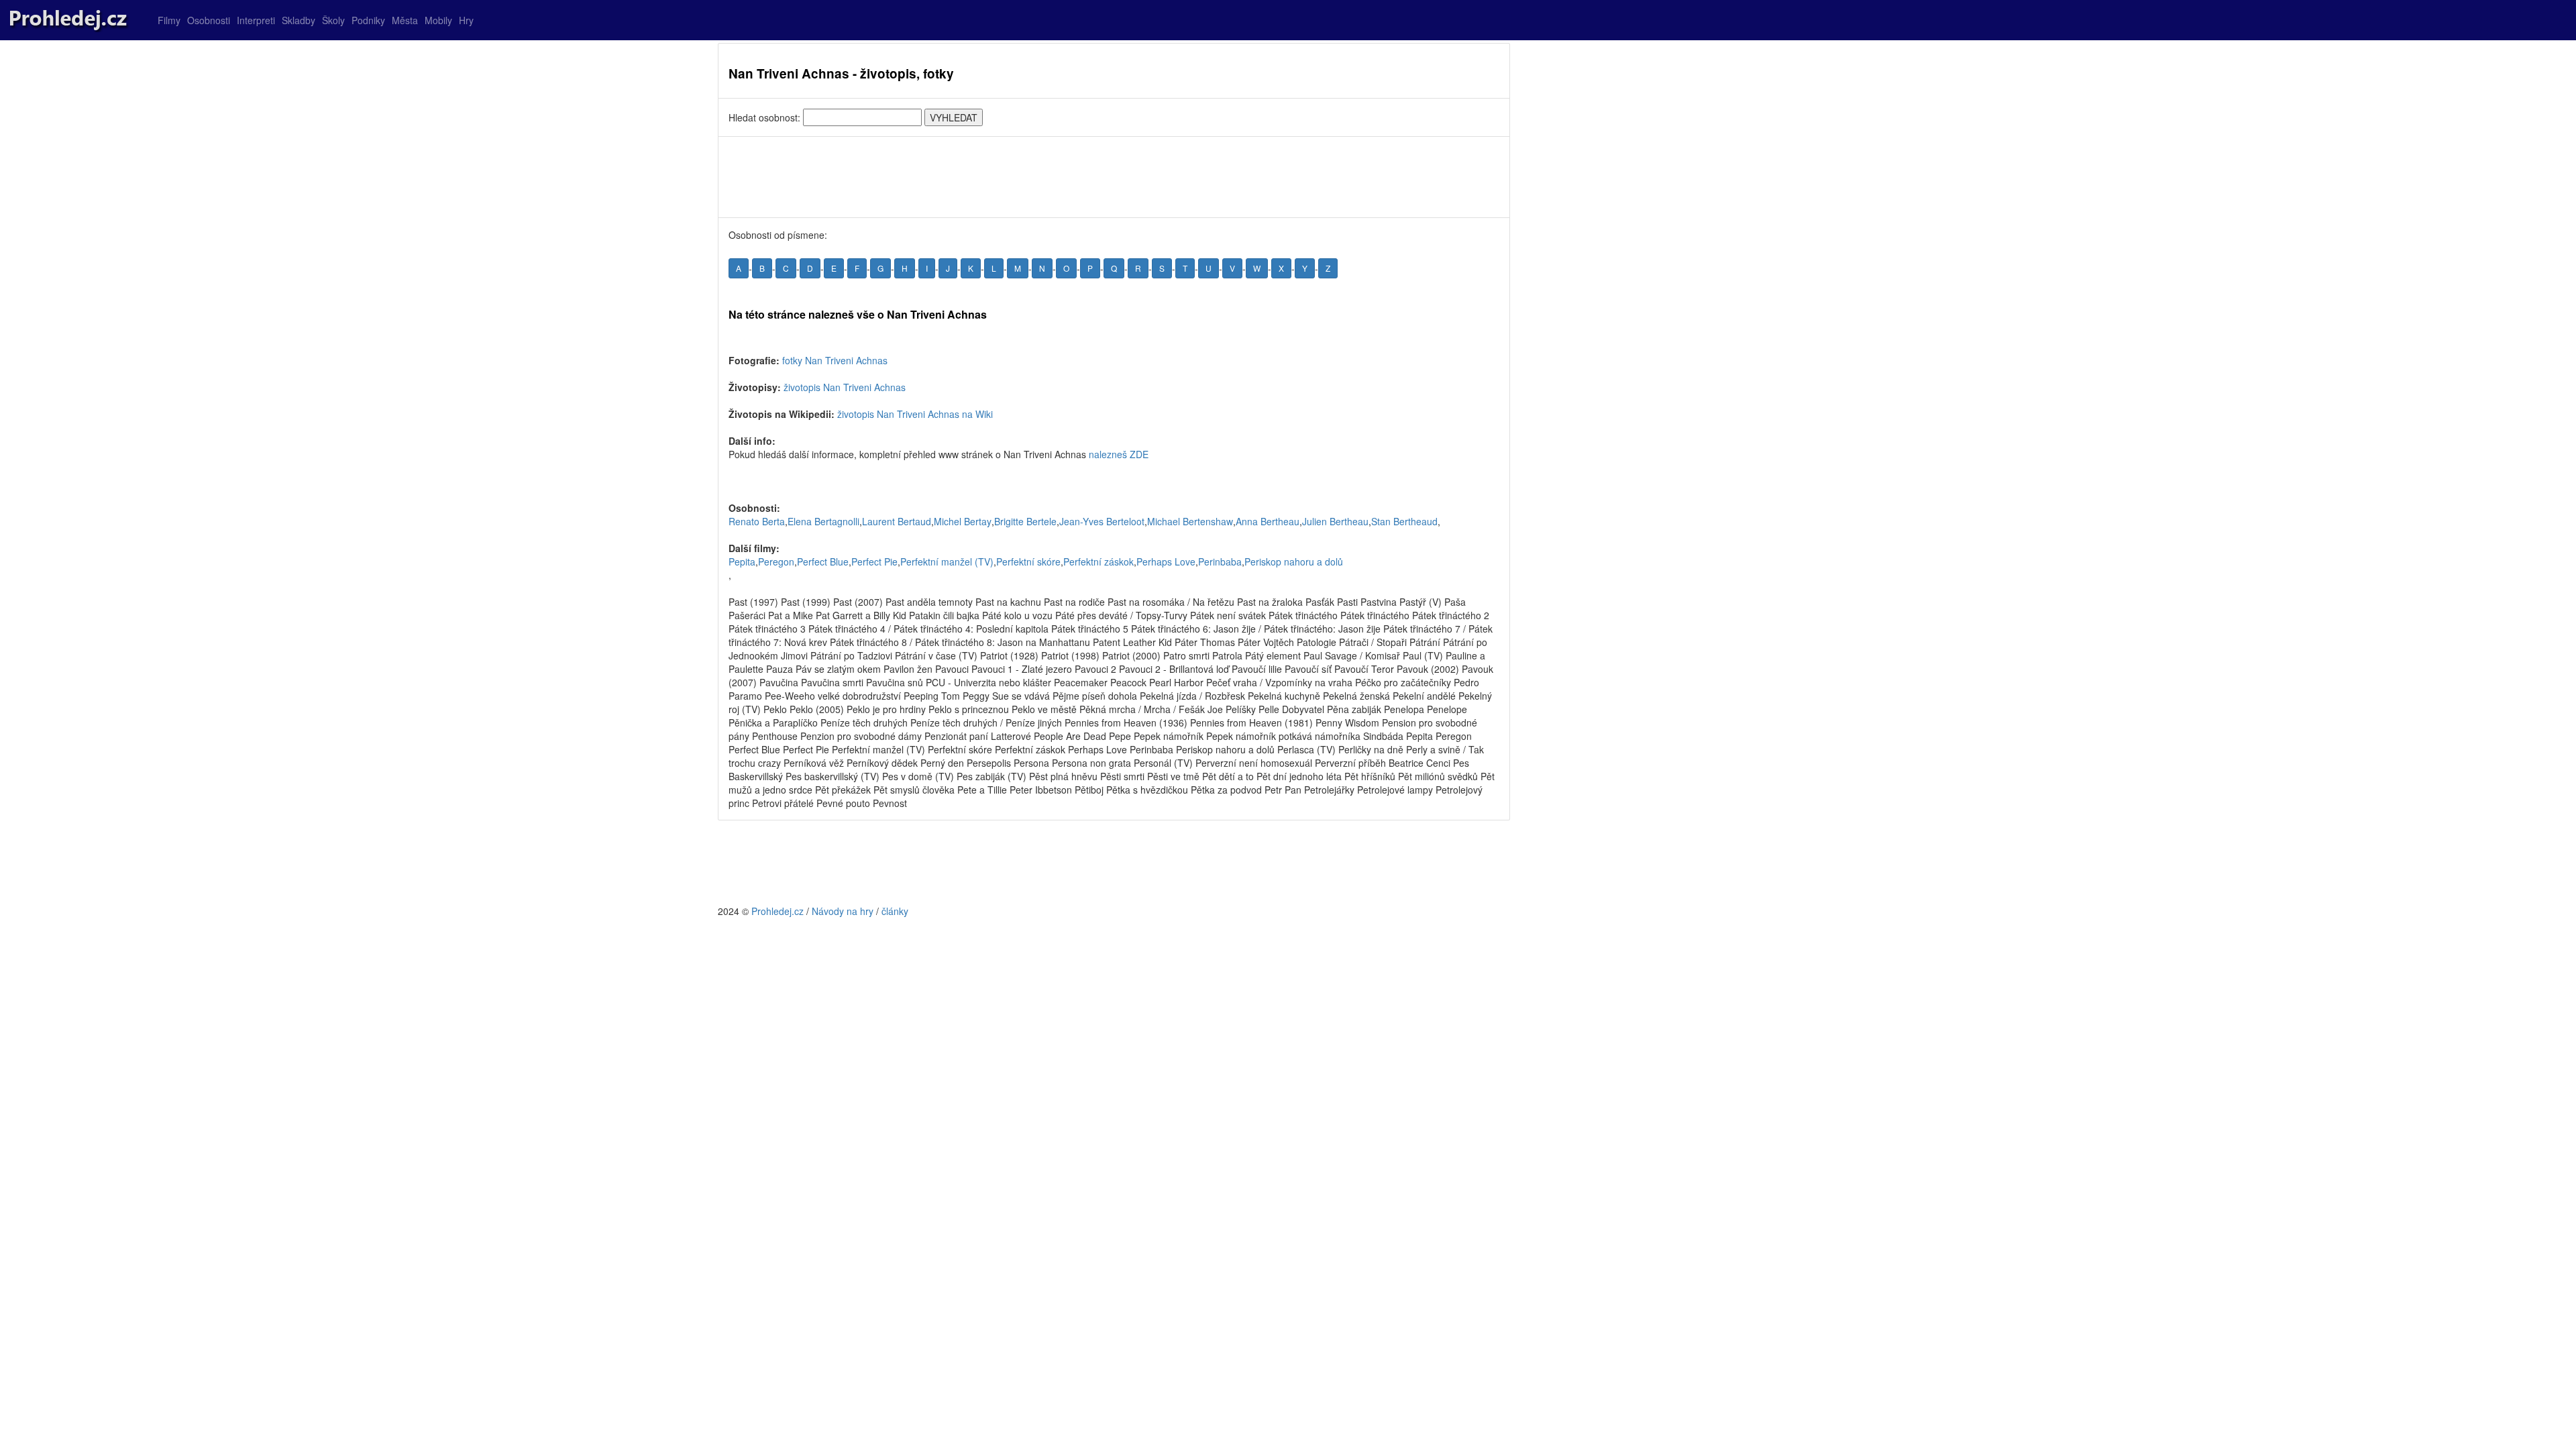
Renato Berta (757, 521)
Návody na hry (843, 911)
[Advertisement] (1114, 177)
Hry (466, 20)
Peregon (776, 561)
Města (405, 20)
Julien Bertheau (1335, 521)
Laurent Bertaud (897, 521)
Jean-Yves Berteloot (1102, 521)
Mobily (438, 20)
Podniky (368, 20)
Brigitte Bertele (1025, 521)
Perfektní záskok (1098, 561)
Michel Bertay (963, 521)
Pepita (742, 561)
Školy (333, 20)
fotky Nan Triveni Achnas (835, 360)
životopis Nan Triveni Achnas (845, 387)
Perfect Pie (874, 561)
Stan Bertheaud (1404, 521)
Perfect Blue (823, 561)
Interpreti (256, 20)
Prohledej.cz (777, 911)
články (895, 911)
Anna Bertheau (1268, 521)
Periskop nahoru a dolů (1294, 561)
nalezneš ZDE (1119, 454)
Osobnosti (209, 20)
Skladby (299, 20)
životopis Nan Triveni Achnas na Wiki (915, 414)
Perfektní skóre (1028, 561)
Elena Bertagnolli (823, 521)
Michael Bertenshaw (1190, 521)
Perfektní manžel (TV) (947, 561)
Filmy (169, 20)
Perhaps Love (1166, 561)
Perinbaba (1220, 561)
